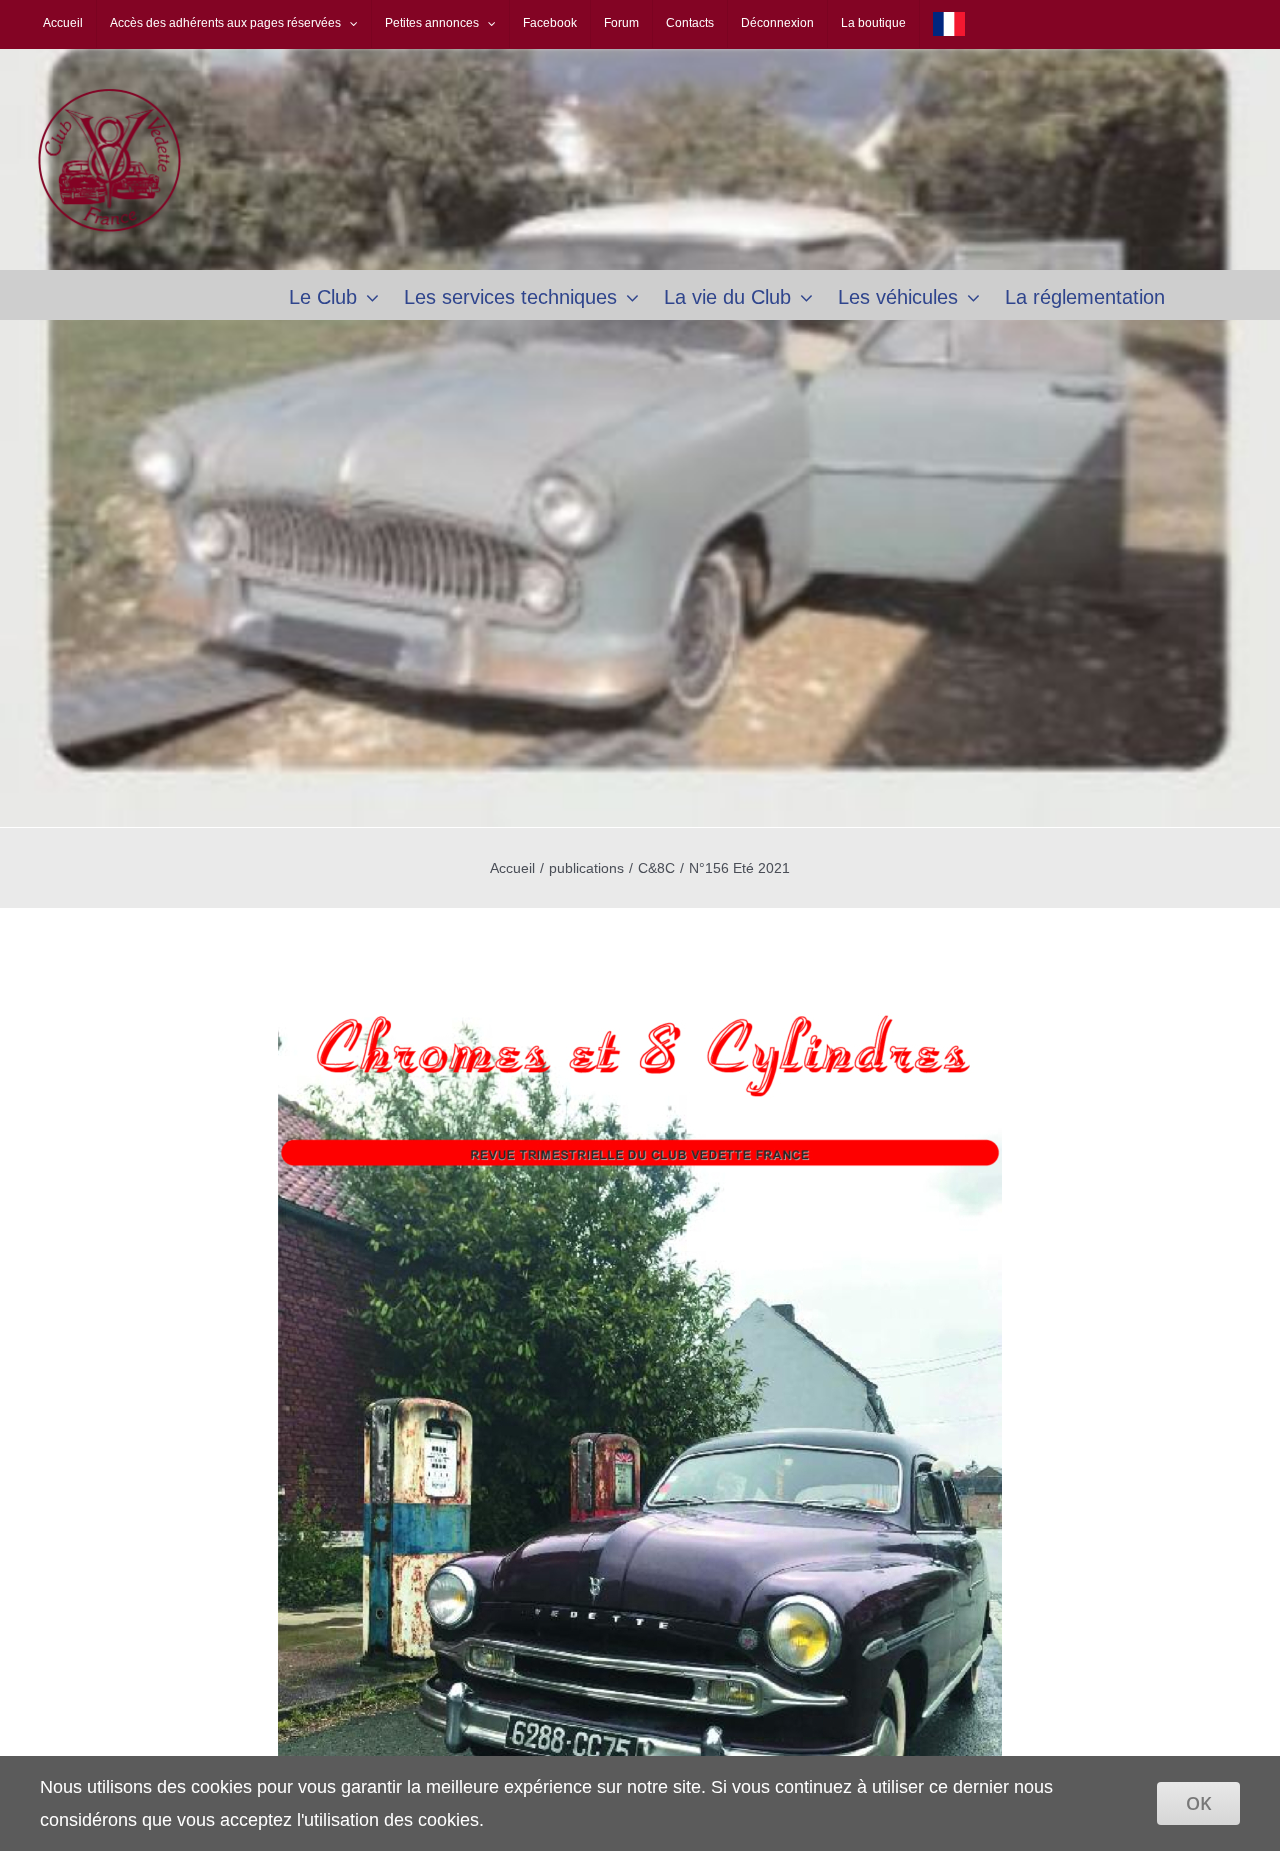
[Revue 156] (640, 987)
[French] (949, 24)
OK (1198, 1803)
